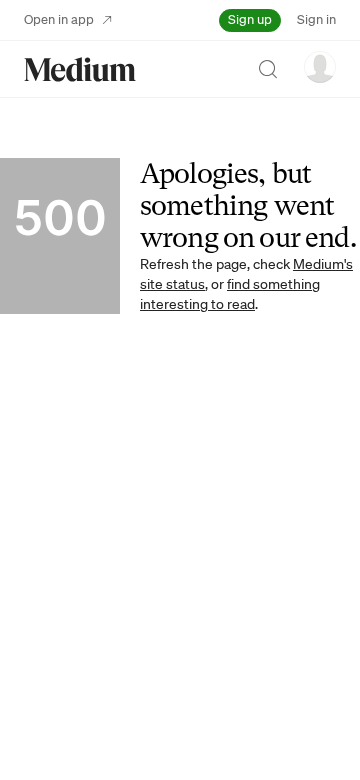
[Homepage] (80, 69)
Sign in (316, 19)
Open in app (59, 19)
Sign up (250, 19)
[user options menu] (320, 67)
